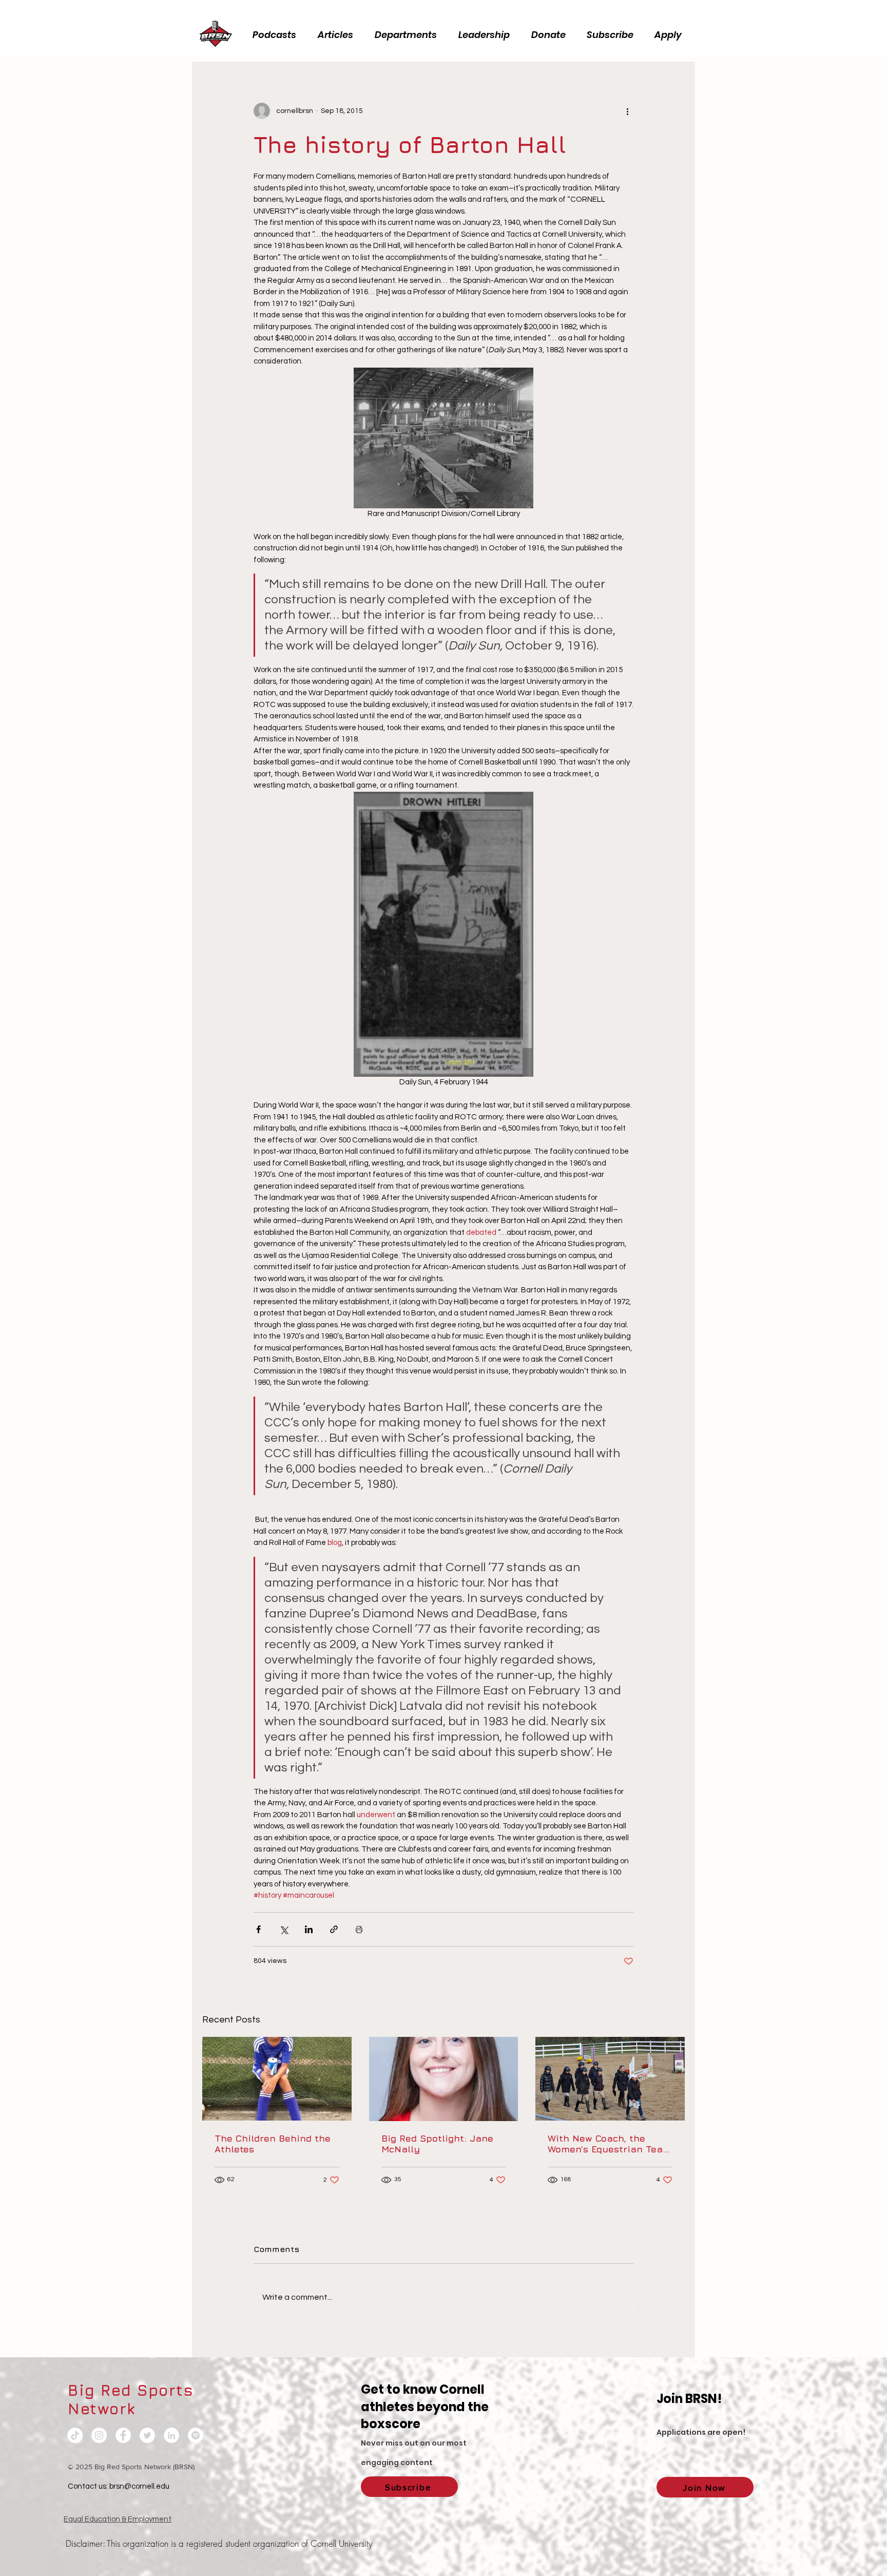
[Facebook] (123, 2435)
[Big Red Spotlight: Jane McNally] (444, 2079)
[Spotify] (196, 2435)
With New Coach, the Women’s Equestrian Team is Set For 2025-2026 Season (610, 2144)
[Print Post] (359, 1929)
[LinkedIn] (171, 2435)
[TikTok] (75, 2435)
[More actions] (627, 111)
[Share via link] (334, 1929)
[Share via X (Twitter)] (284, 1929)
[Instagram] (99, 2435)
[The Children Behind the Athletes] (277, 2079)
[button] (487, 35)
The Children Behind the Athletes (273, 2144)
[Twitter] (147, 2435)
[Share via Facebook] (258, 1929)
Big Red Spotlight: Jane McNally (437, 2144)
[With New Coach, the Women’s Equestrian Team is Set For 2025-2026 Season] (610, 2079)
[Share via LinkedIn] (309, 1929)
